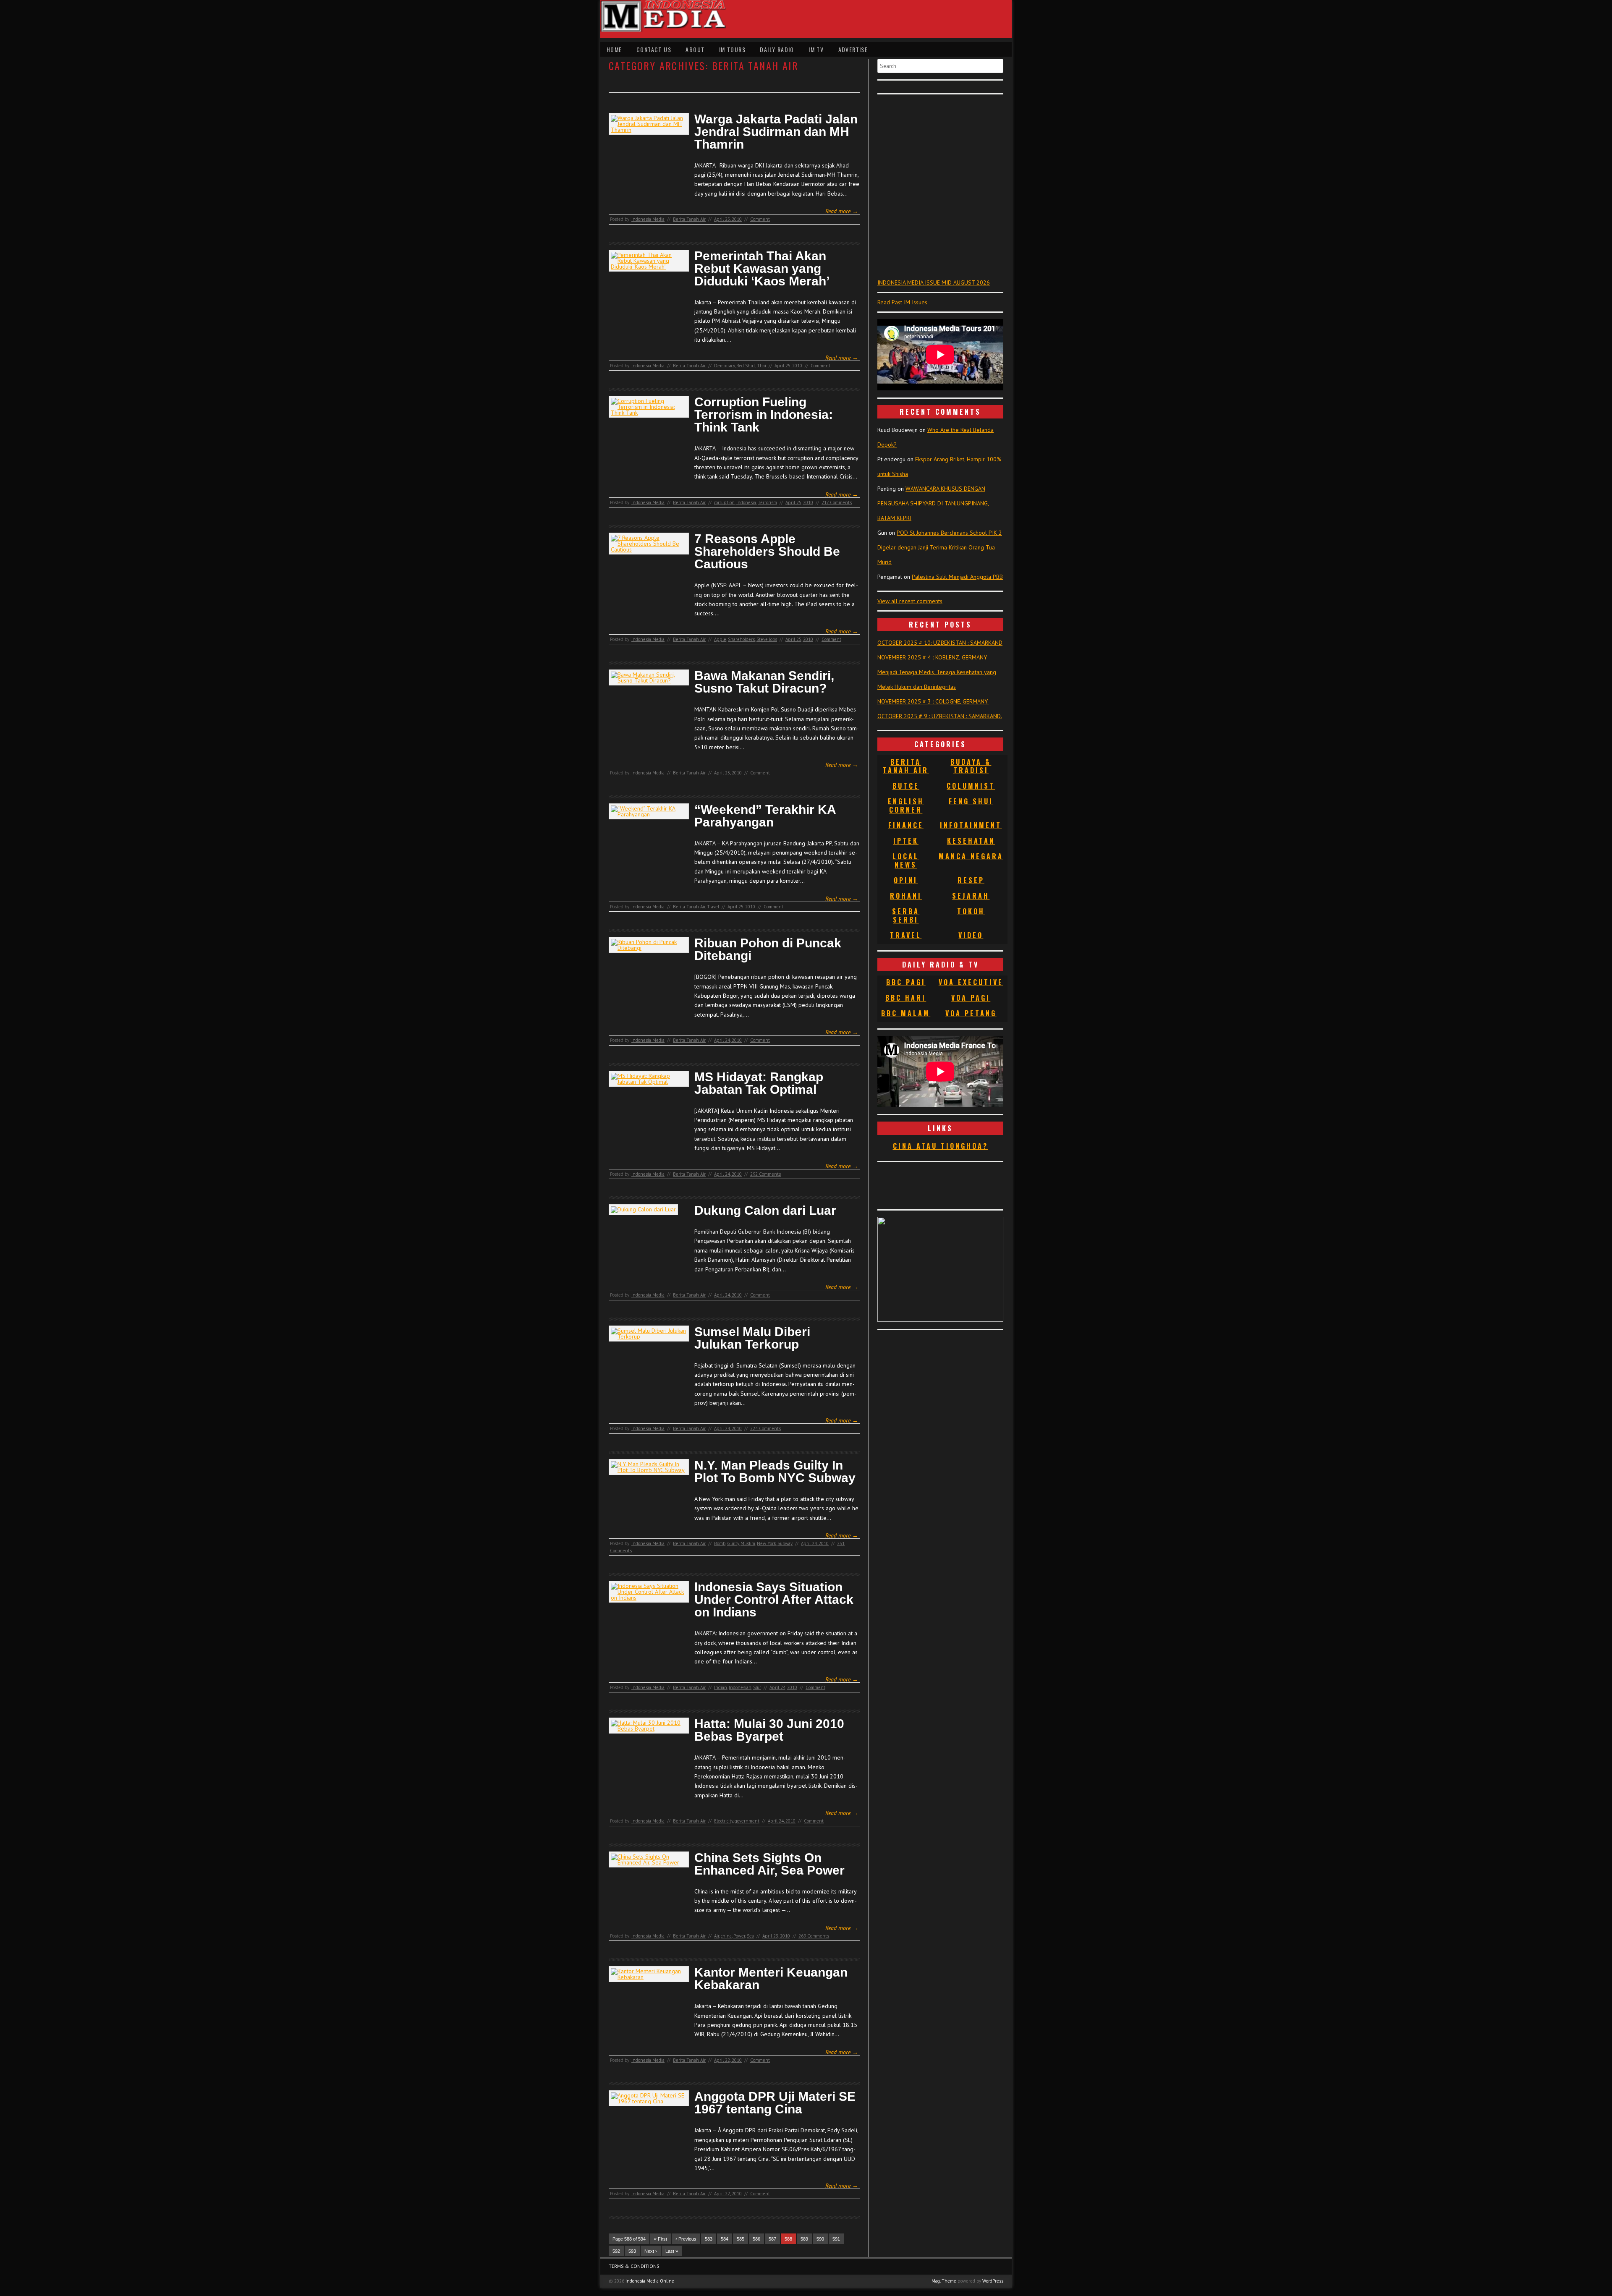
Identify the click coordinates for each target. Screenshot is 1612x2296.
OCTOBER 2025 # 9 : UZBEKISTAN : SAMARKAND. (940, 716)
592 (616, 2251)
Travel (713, 907)
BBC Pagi (906, 982)
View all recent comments (910, 601)
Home (614, 49)
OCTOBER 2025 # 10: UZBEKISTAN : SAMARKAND (940, 643)
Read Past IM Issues (902, 302)
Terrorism (767, 502)
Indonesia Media (648, 219)
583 (709, 2239)
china (726, 1936)
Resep (971, 880)
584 (725, 2239)
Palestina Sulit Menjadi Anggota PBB (957, 577)
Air (717, 1936)
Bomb (720, 1543)
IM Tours (732, 49)
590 (820, 2239)
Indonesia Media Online (650, 2281)
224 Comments (765, 1428)
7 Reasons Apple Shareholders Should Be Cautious (767, 552)
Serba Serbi (906, 915)
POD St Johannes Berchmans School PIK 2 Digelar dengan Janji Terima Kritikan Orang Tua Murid (940, 547)
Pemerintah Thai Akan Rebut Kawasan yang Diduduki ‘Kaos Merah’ (762, 269)
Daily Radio (777, 49)
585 (741, 2239)
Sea (750, 1936)
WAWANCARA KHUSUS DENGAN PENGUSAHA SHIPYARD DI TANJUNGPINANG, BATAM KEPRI (933, 503)
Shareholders (741, 639)
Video (971, 935)
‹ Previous (686, 2239)
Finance (906, 825)
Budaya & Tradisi (971, 766)
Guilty (733, 1543)
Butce (906, 786)
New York (766, 1543)
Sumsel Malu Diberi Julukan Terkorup (752, 1338)
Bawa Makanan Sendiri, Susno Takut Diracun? (764, 682)
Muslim (748, 1543)
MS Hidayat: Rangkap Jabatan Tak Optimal (759, 1083)
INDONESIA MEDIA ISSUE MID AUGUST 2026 (934, 282)
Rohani (906, 896)
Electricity (724, 1821)
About (695, 49)
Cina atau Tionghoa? (941, 1146)
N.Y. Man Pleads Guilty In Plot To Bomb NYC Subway (775, 1472)
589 (804, 2239)
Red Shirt (746, 366)
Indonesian (740, 1687)
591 (836, 2239)
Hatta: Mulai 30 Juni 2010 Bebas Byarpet (769, 1730)
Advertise (853, 49)
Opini (906, 880)
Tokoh (971, 911)
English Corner (906, 805)
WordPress (993, 2281)
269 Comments (814, 1936)
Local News (906, 860)
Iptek (906, 841)
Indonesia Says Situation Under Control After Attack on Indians (774, 1600)
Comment (760, 219)
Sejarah (971, 896)
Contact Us (654, 49)
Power (739, 1936)
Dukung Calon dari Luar (765, 1211)
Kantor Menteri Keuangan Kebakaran (771, 1979)
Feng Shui (971, 801)
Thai (762, 366)
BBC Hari (906, 998)
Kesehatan (971, 841)
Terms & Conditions (634, 2266)
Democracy (724, 366)
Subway (785, 1543)
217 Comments (837, 502)
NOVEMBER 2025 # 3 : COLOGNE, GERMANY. (933, 701)
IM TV (816, 49)
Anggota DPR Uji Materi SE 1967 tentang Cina (775, 2103)
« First (661, 2239)
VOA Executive (971, 982)
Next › (651, 2251)
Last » (672, 2251)
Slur (757, 1687)
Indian (721, 1687)
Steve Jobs (767, 639)
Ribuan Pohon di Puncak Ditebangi (768, 949)
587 (772, 2239)
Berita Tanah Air (689, 219)
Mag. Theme (944, 2281)
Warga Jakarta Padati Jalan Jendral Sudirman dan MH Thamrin (776, 132)
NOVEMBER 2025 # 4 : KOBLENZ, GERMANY (932, 657)
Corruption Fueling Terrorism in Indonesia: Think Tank (764, 415)
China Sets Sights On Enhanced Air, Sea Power (769, 1864)
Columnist (971, 786)
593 (632, 2251)
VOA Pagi (971, 998)
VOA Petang (971, 1013)
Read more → (842, 211)
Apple (720, 639)
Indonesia (746, 502)
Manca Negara (971, 856)
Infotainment (971, 825)
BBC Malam (906, 1013)
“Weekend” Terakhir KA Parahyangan (765, 816)
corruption (724, 502)
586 (756, 2239)
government (747, 1821)
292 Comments (765, 1174)
